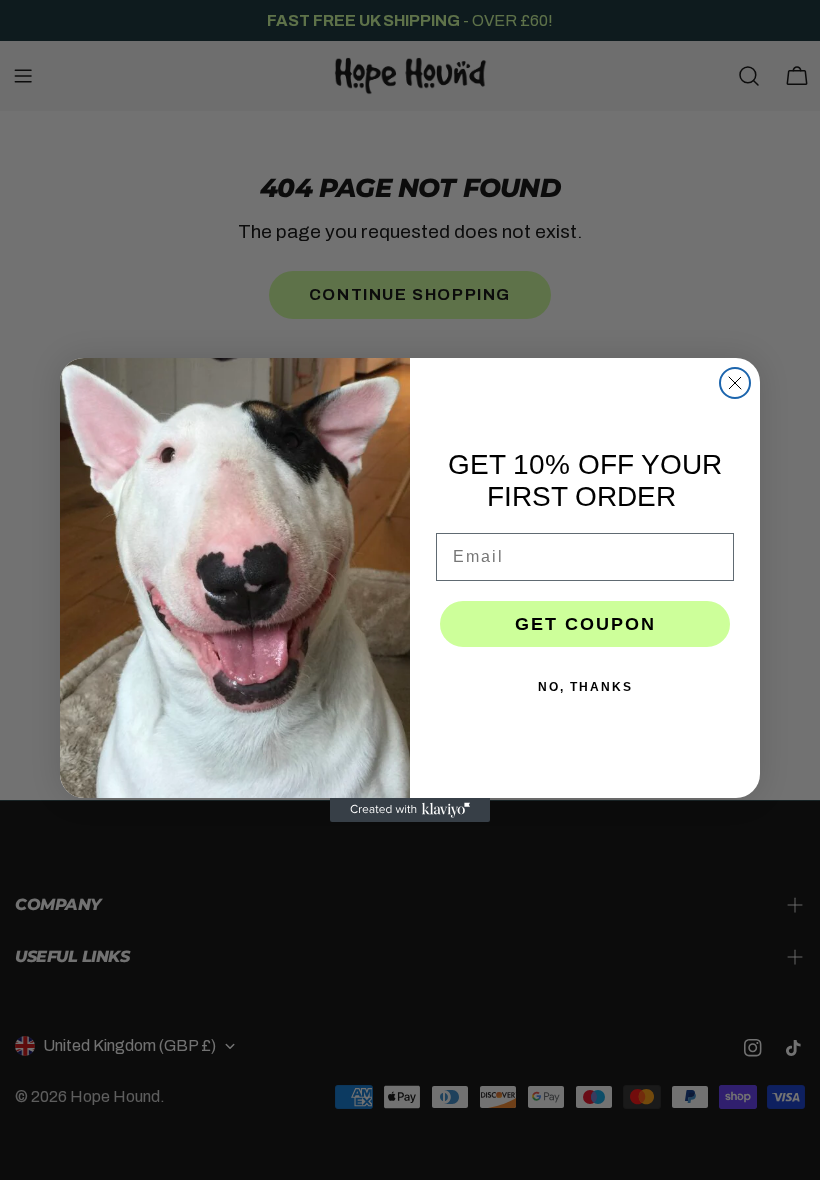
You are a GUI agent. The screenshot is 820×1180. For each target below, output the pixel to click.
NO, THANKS (585, 687)
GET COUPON (585, 624)
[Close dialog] (735, 383)
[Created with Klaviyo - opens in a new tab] (410, 810)
